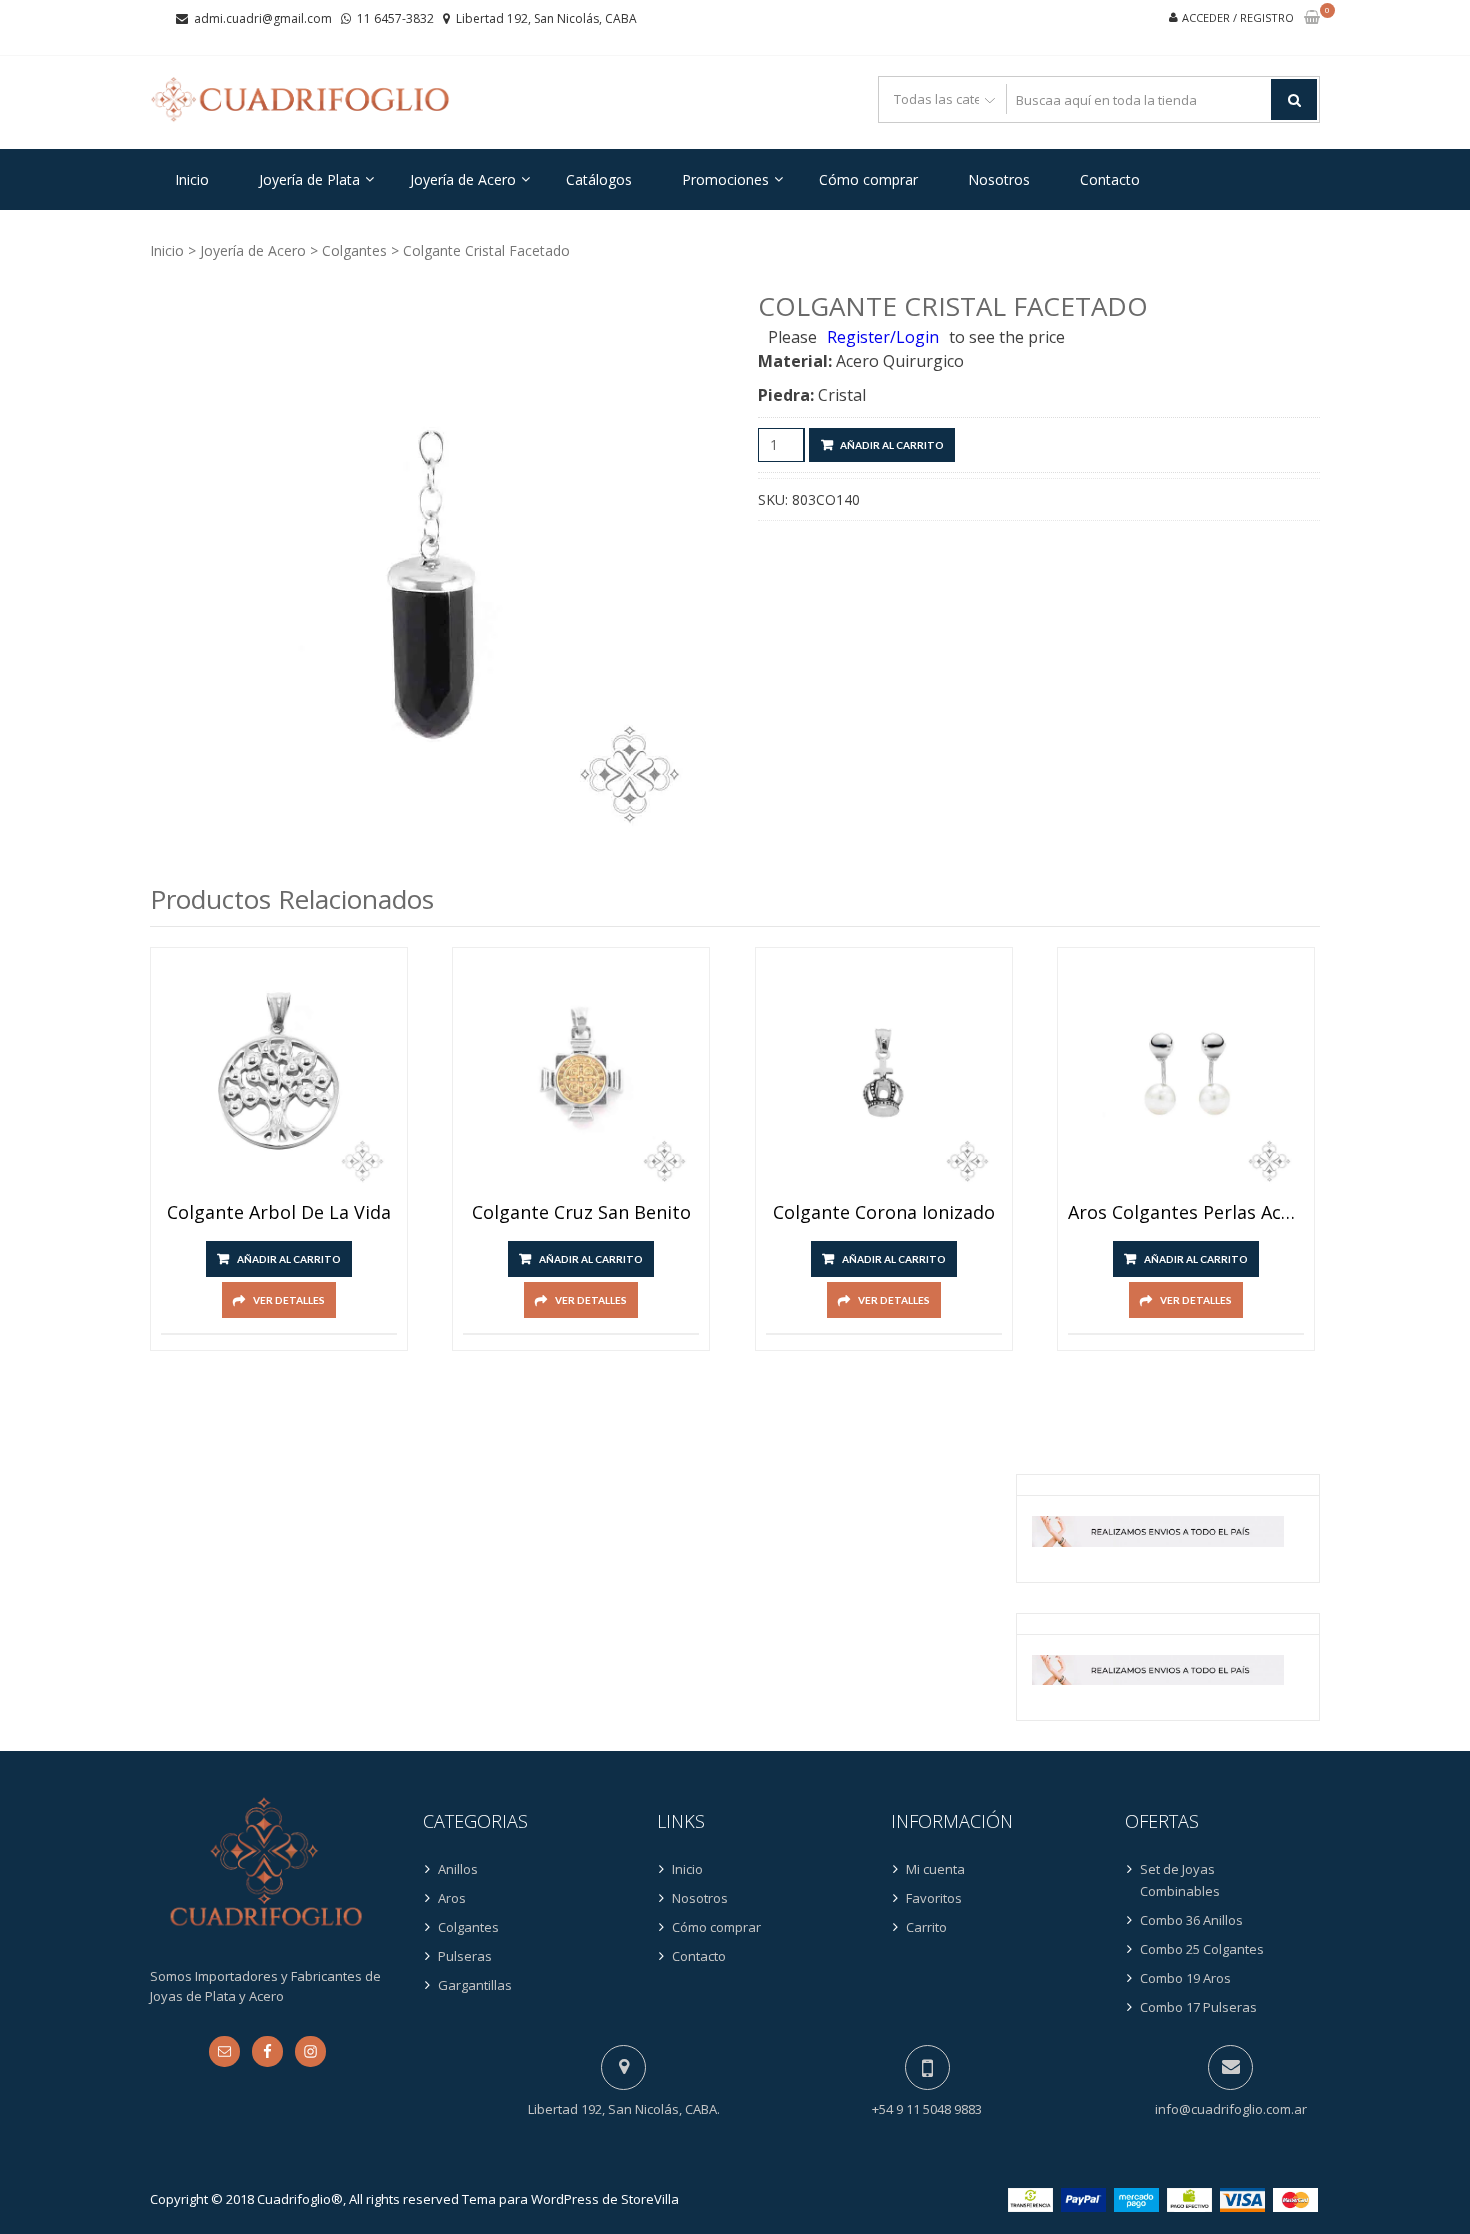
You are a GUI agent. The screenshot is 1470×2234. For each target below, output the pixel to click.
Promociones (725, 179)
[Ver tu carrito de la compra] (1312, 18)
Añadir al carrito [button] (289, 1259)
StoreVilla (650, 2199)
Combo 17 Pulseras (1198, 2007)
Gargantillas (475, 1985)
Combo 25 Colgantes (1202, 1949)
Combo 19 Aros (1185, 1978)
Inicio (192, 179)
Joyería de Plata (309, 179)
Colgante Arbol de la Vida (279, 1213)
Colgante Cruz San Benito (581, 1213)
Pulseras (465, 1956)
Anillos (458, 1869)
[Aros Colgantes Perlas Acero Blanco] (1186, 1076)
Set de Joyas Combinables (1180, 1880)
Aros (452, 1898)
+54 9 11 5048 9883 (927, 2109)
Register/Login (883, 337)
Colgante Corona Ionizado (884, 1213)
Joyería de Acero (463, 179)
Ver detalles (289, 1300)
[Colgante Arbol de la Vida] (279, 1076)
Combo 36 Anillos (1191, 1920)
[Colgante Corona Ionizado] (884, 1076)
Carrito (926, 1927)
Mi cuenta (935, 1869)
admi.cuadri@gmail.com (263, 18)
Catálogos (599, 179)
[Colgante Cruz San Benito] (581, 1076)
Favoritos (934, 1898)
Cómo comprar (868, 179)
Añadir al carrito (892, 445)
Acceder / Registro (1238, 17)
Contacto (1110, 179)
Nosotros (999, 179)
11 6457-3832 (395, 18)
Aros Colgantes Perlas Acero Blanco (1186, 1213)
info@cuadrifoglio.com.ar (1231, 2109)
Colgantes (354, 250)
